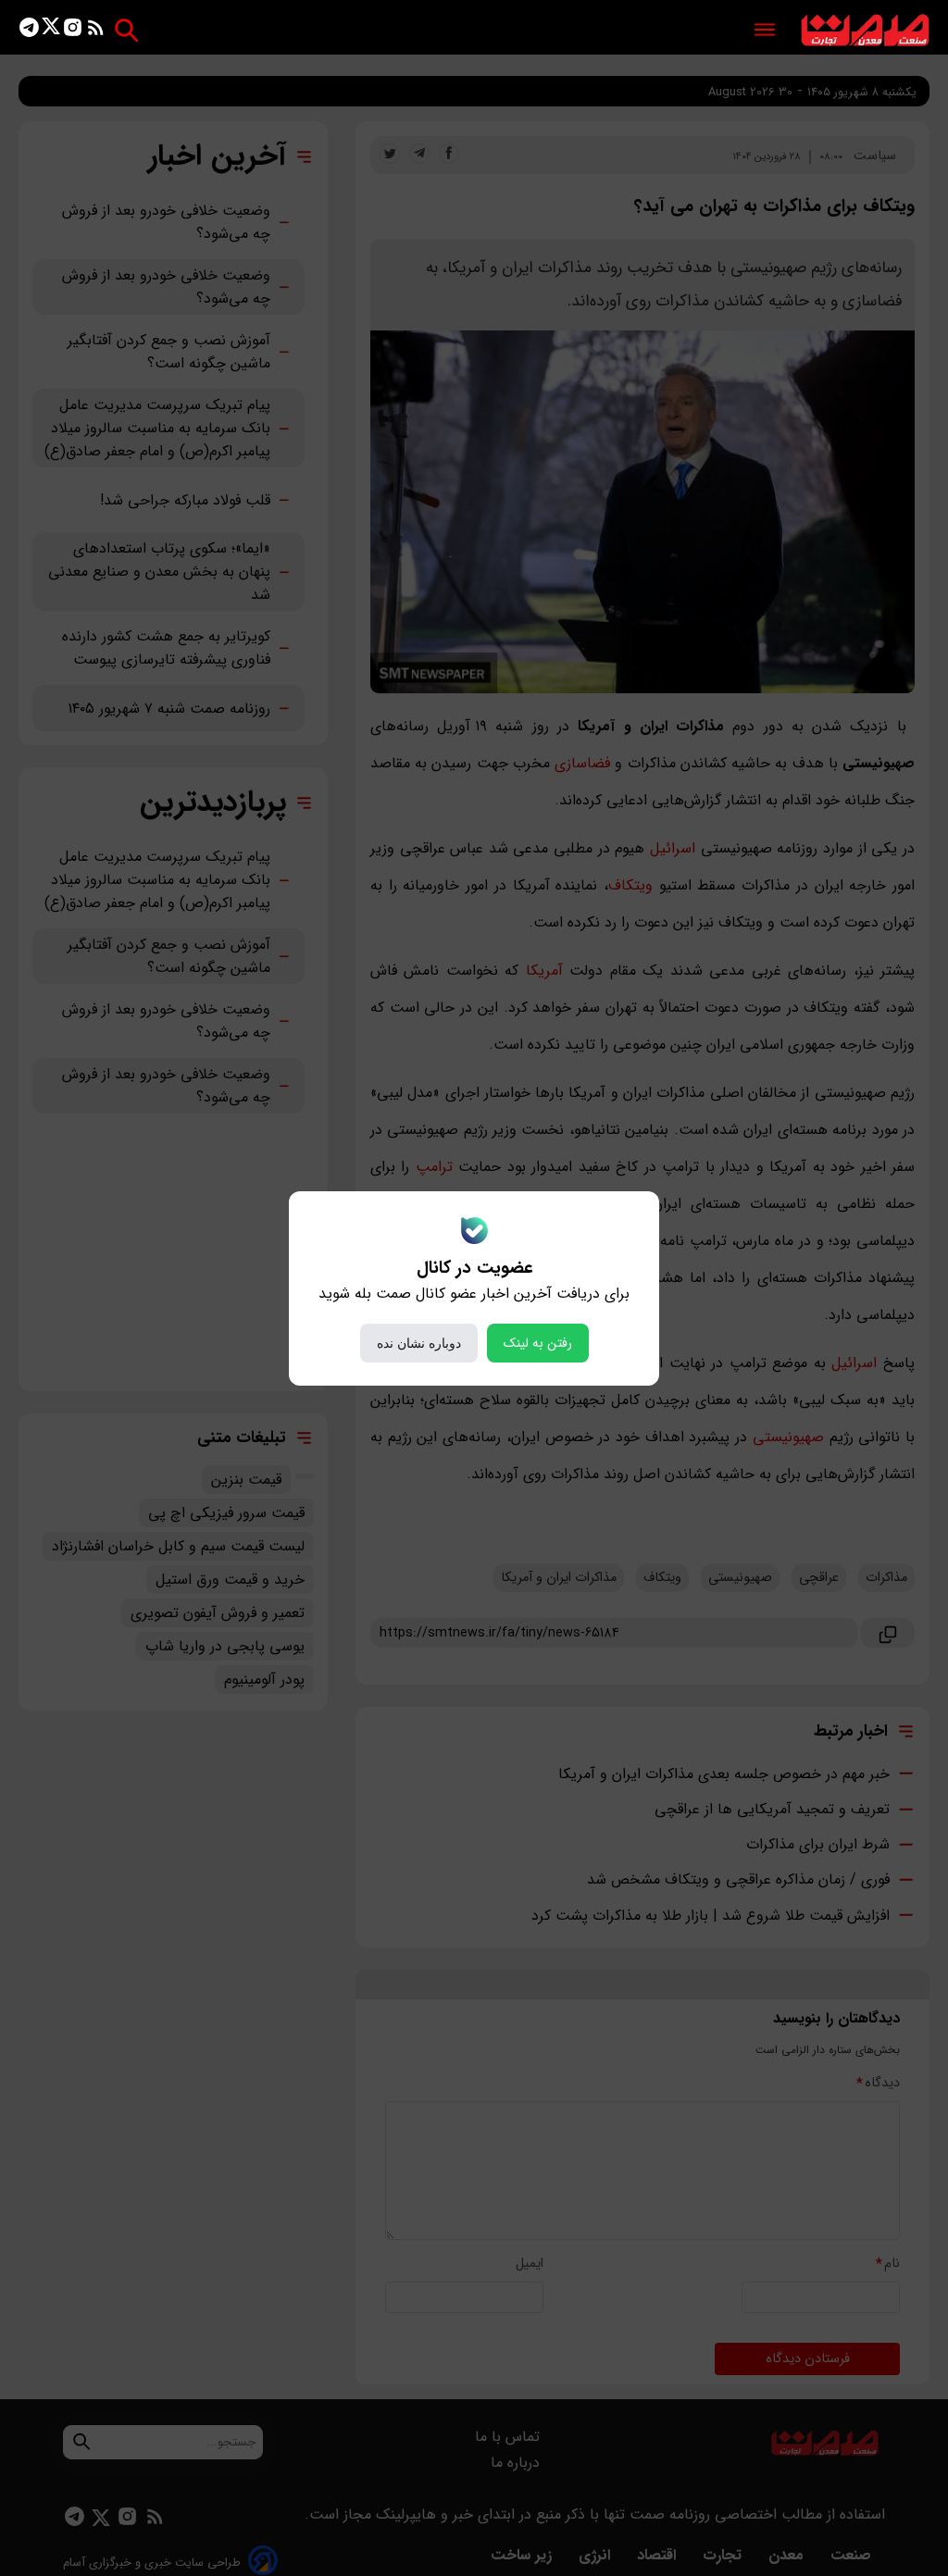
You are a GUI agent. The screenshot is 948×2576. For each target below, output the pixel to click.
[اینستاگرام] (73, 31)
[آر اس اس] (96, 31)
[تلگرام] (29, 31)
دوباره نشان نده (419, 1343)
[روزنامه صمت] (865, 31)
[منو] (765, 31)
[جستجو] (126, 30)
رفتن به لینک (538, 1343)
